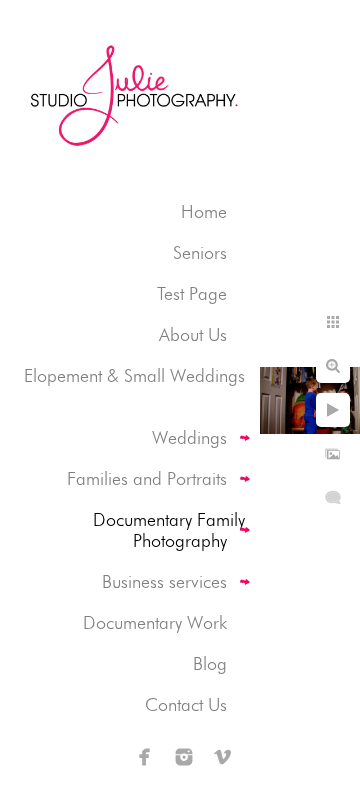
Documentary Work (155, 622)
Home (204, 211)
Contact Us (186, 704)
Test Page (192, 293)
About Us (193, 334)
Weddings (189, 437)
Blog (210, 663)
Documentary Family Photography (169, 530)
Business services (164, 581)
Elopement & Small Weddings (134, 375)
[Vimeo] (223, 757)
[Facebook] (145, 757)
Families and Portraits (147, 478)
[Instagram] (184, 757)
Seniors (200, 252)
